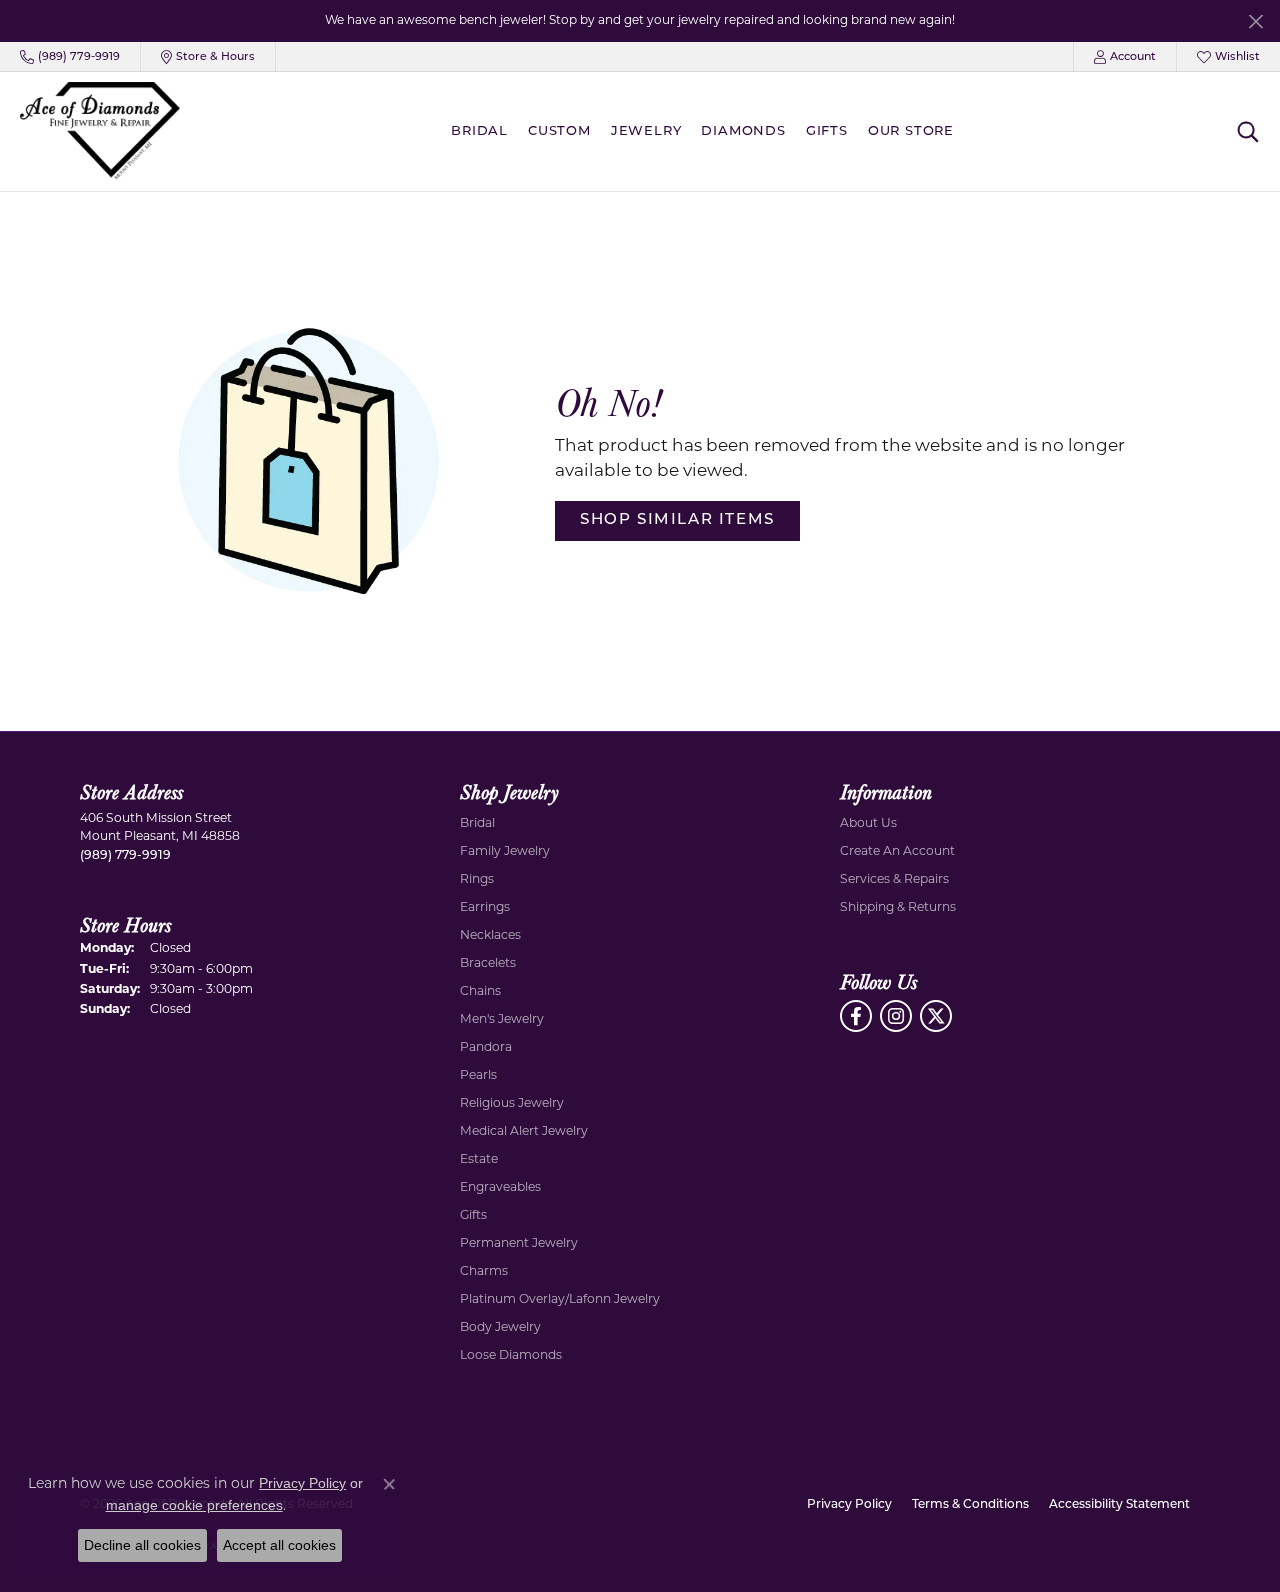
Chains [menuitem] (480, 992)
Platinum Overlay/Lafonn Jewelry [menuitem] (560, 1300)
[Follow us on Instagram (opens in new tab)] (896, 1016)
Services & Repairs (894, 880)
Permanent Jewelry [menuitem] (519, 1244)
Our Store (911, 131)
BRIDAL (479, 131)
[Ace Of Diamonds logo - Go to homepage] (100, 131)
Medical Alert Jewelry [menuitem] (524, 1132)
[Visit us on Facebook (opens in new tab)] (856, 1016)
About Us (868, 824)
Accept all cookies (279, 1545)
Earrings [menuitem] (485, 908)
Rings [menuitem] (477, 880)
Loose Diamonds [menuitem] (511, 1356)
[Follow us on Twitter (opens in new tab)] (936, 1016)
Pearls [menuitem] (478, 1076)
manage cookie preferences (194, 1505)
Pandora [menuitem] (486, 1048)
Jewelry (646, 131)
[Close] (1255, 21)
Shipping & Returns (898, 908)
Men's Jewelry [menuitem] (502, 1020)
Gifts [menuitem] (473, 1216)
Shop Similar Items (677, 520)
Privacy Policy (849, 1505)
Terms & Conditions (970, 1505)
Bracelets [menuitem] (488, 964)
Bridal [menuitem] (477, 824)
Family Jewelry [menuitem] (505, 852)
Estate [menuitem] (479, 1160)
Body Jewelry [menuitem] (500, 1328)
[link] (70, 57)
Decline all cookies (142, 1545)
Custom (559, 131)
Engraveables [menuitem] (500, 1188)
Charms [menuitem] (484, 1272)
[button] (1125, 57)
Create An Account (897, 852)
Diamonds (743, 131)
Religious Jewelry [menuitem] (512, 1104)
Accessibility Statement (1119, 1505)
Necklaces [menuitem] (490, 936)
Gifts (827, 131)
